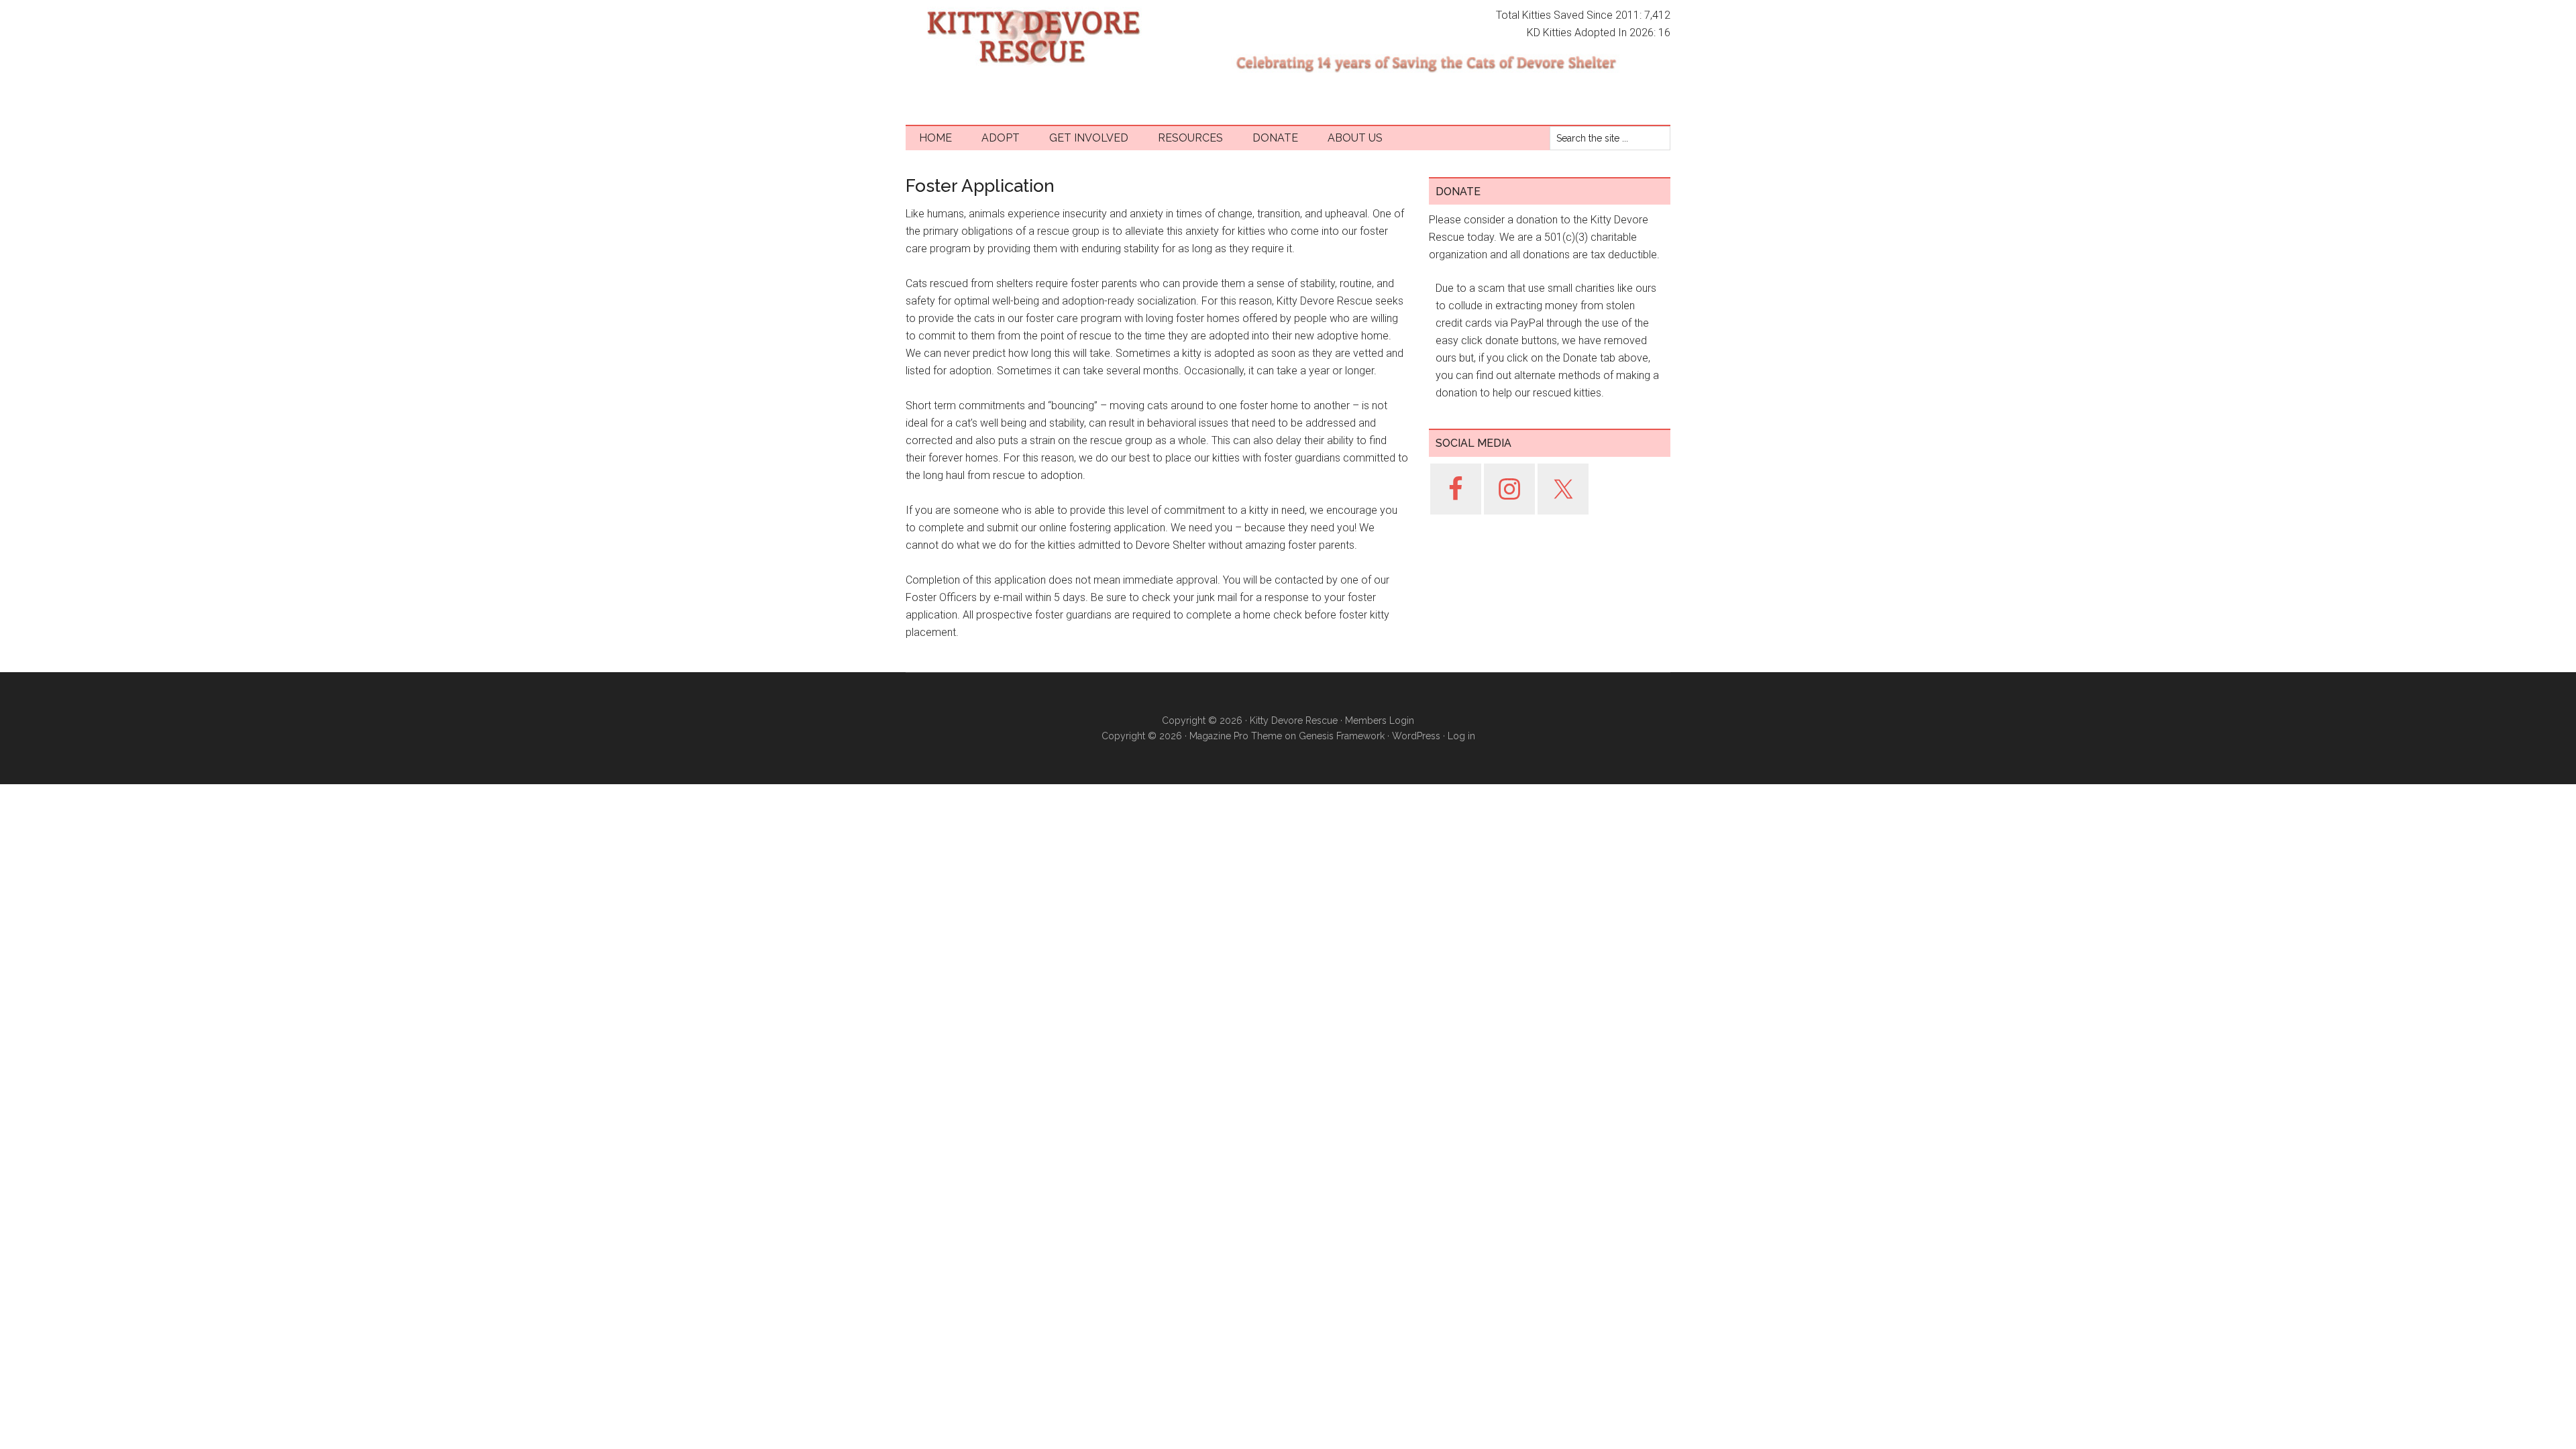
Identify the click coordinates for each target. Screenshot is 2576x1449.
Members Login (1380, 720)
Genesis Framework (1342, 736)
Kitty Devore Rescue (1033, 37)
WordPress (1416, 736)
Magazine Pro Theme (1236, 736)
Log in (1461, 736)
